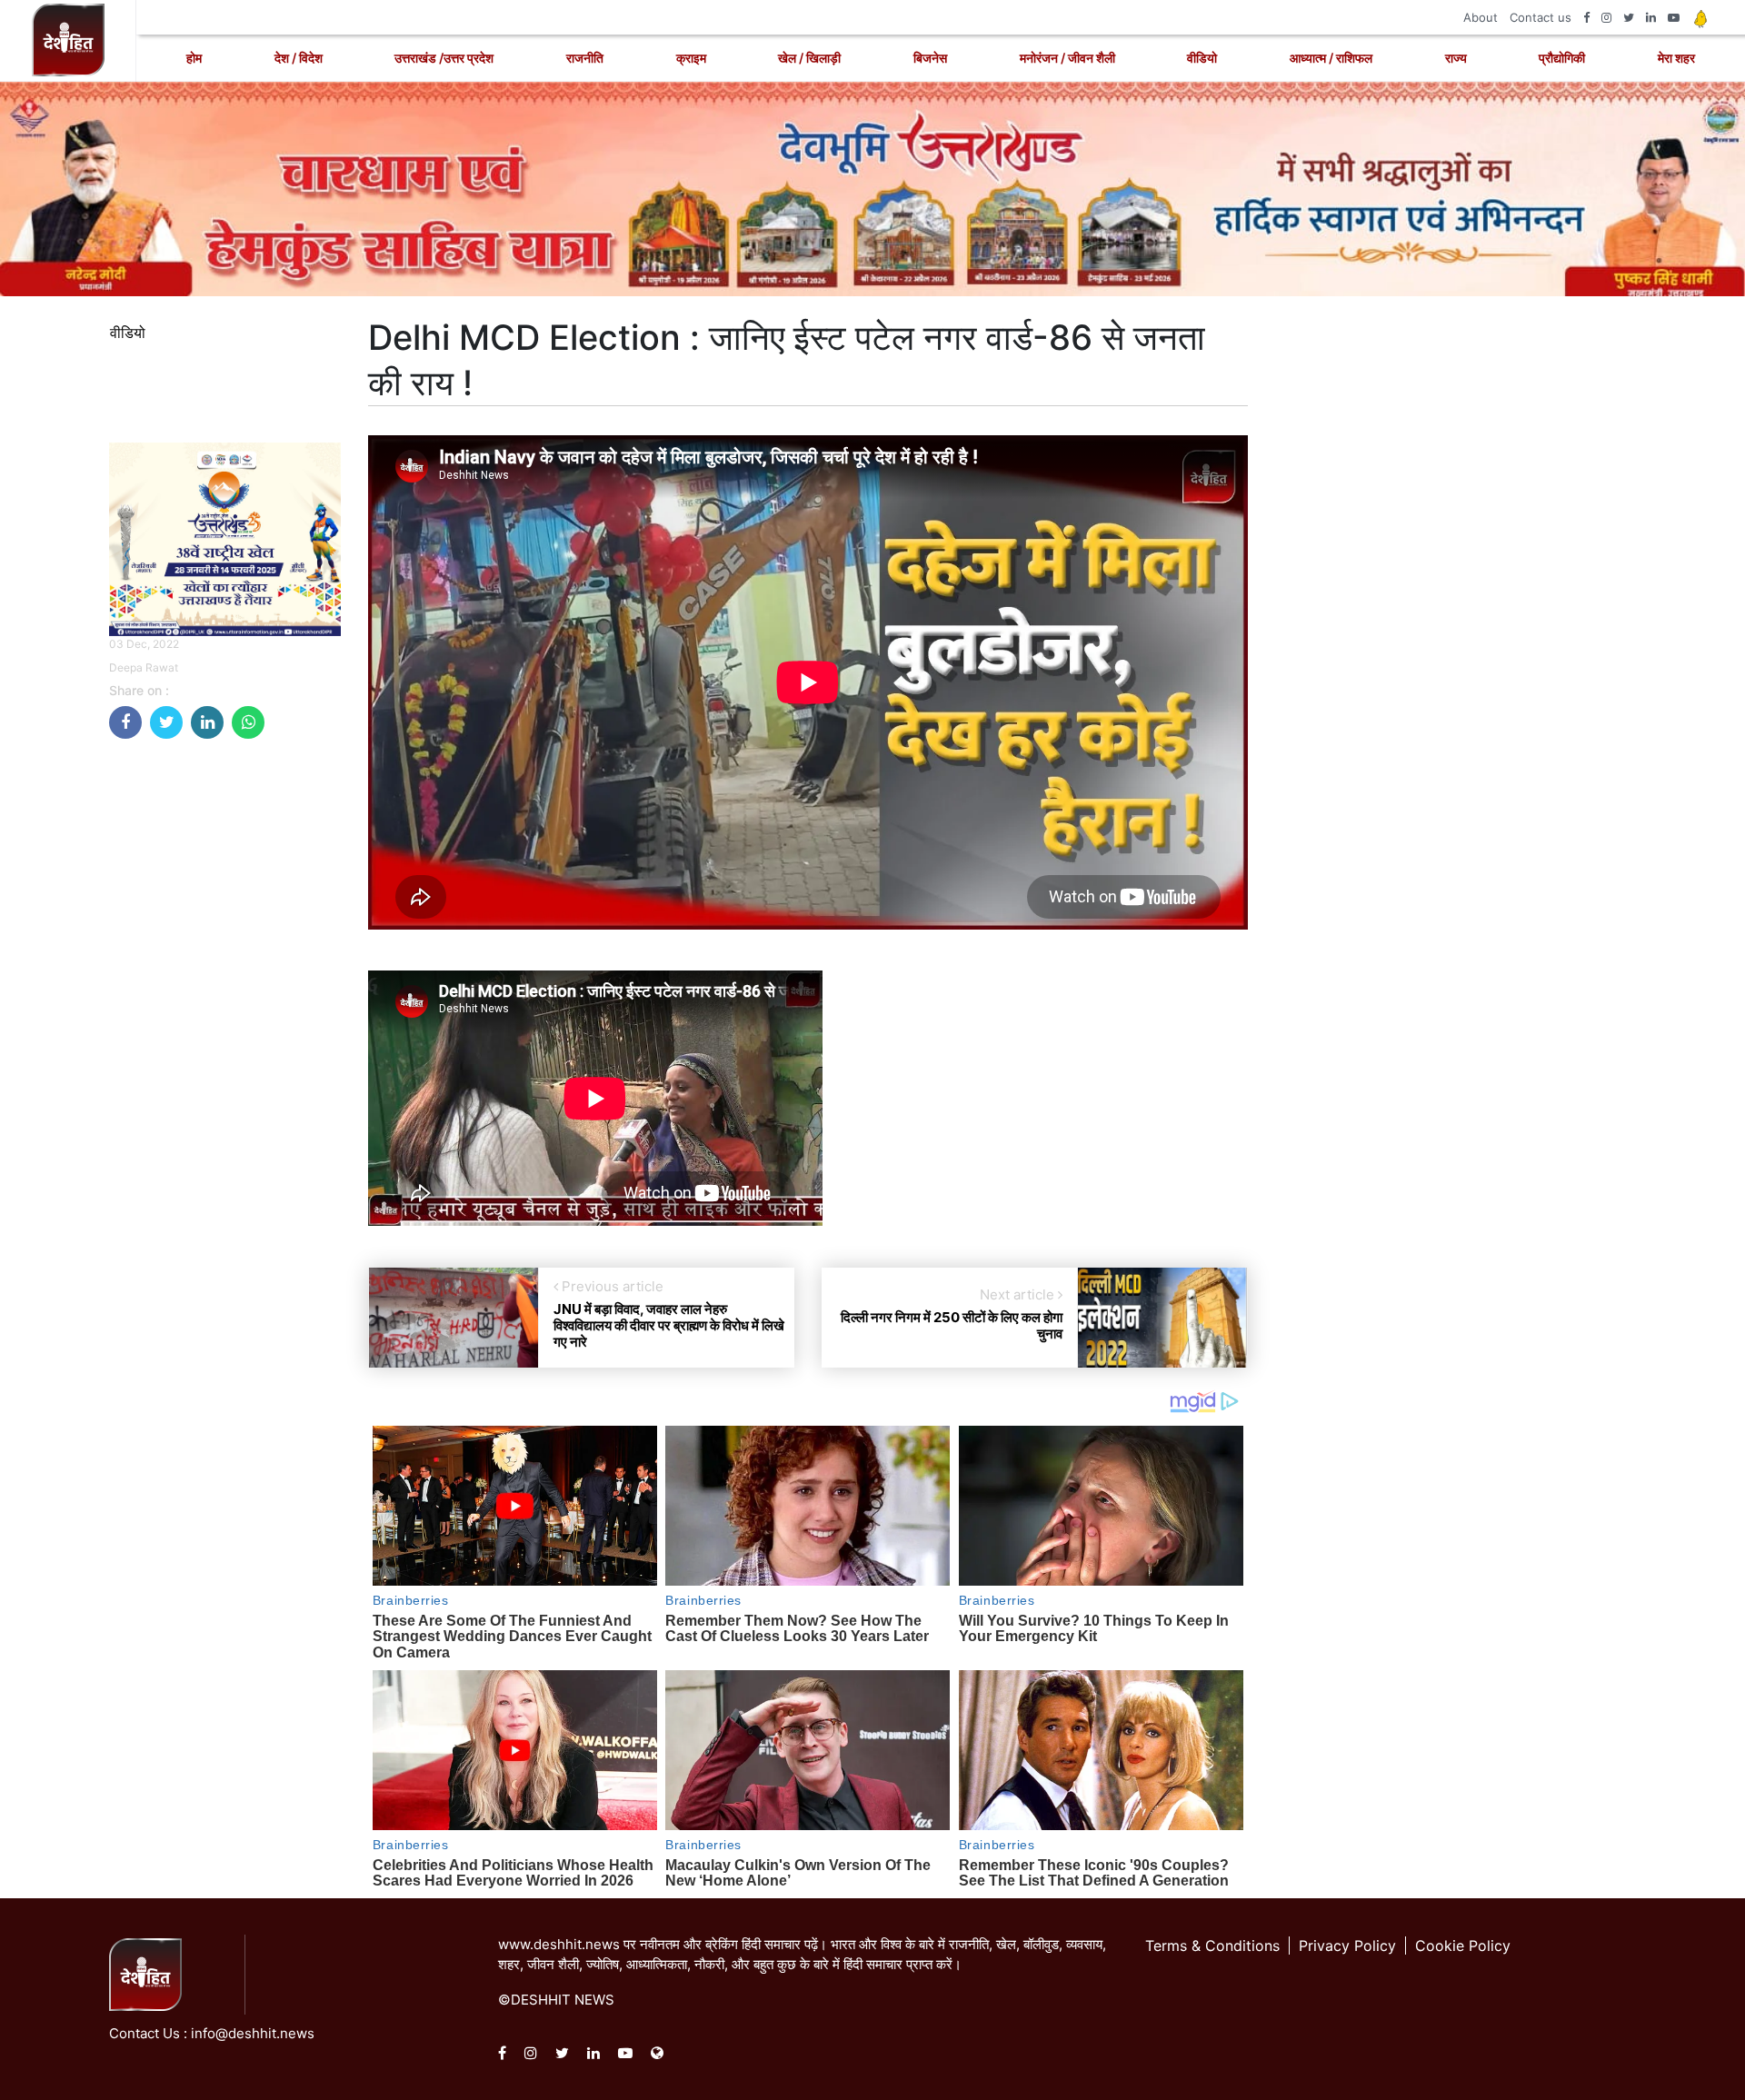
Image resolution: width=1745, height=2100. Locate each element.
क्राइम (691, 58)
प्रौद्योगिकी (1562, 58)
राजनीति (585, 58)
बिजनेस (930, 58)
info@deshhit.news (253, 2033)
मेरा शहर (1676, 58)
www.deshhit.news (559, 1944)
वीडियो (1202, 58)
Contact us (1541, 17)
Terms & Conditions (1212, 1946)
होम (194, 58)
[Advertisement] (225, 1026)
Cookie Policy (1463, 1946)
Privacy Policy (1347, 1946)
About (1481, 17)
